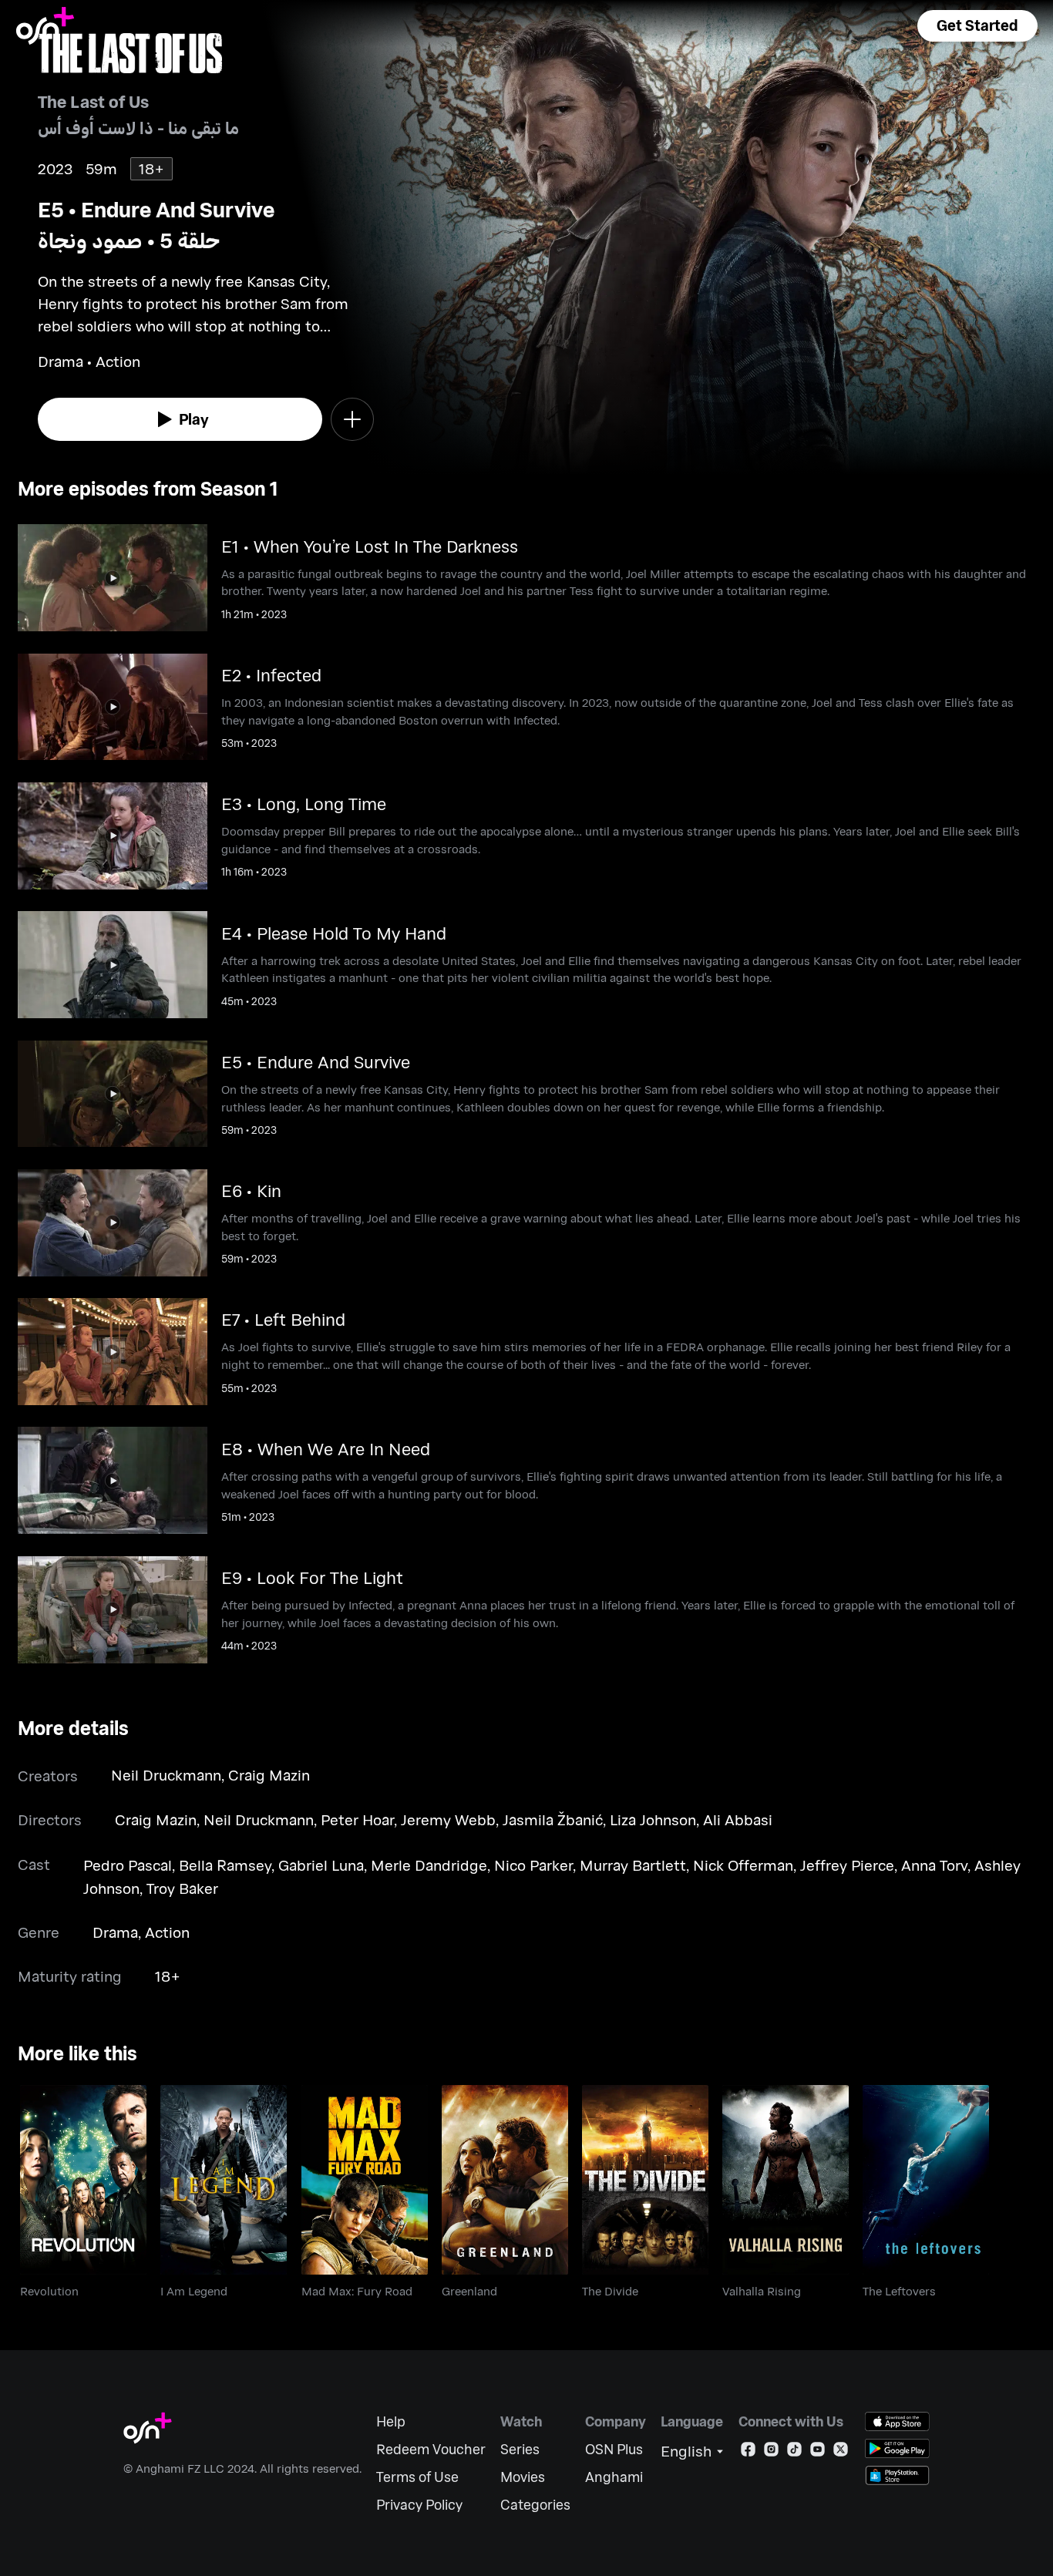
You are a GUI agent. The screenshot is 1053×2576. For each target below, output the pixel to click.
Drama (115, 1932)
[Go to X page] (841, 2452)
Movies (523, 2477)
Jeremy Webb (448, 1819)
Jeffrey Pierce (847, 1865)
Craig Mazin (269, 1775)
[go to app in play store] (897, 2448)
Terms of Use (417, 2477)
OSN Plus (614, 2449)
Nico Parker (533, 1865)
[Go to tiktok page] (794, 2452)
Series (520, 2449)
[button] (977, 26)
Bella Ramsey (225, 1865)
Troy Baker (182, 1888)
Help (391, 2421)
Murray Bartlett (633, 1865)
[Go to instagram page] (771, 2452)
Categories (535, 2505)
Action (167, 1932)
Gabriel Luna (321, 1865)
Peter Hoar (357, 1819)
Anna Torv (934, 1865)
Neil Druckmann (166, 1775)
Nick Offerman (743, 1865)
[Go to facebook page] (748, 2452)
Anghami (614, 2477)
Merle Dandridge (429, 1865)
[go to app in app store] (897, 2421)
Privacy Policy (419, 2505)
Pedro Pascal (128, 1865)
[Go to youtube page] (818, 2452)
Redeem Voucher (431, 2449)
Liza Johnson (653, 1819)
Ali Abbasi (738, 1819)
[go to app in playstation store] (897, 2475)
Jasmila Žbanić (553, 1819)
